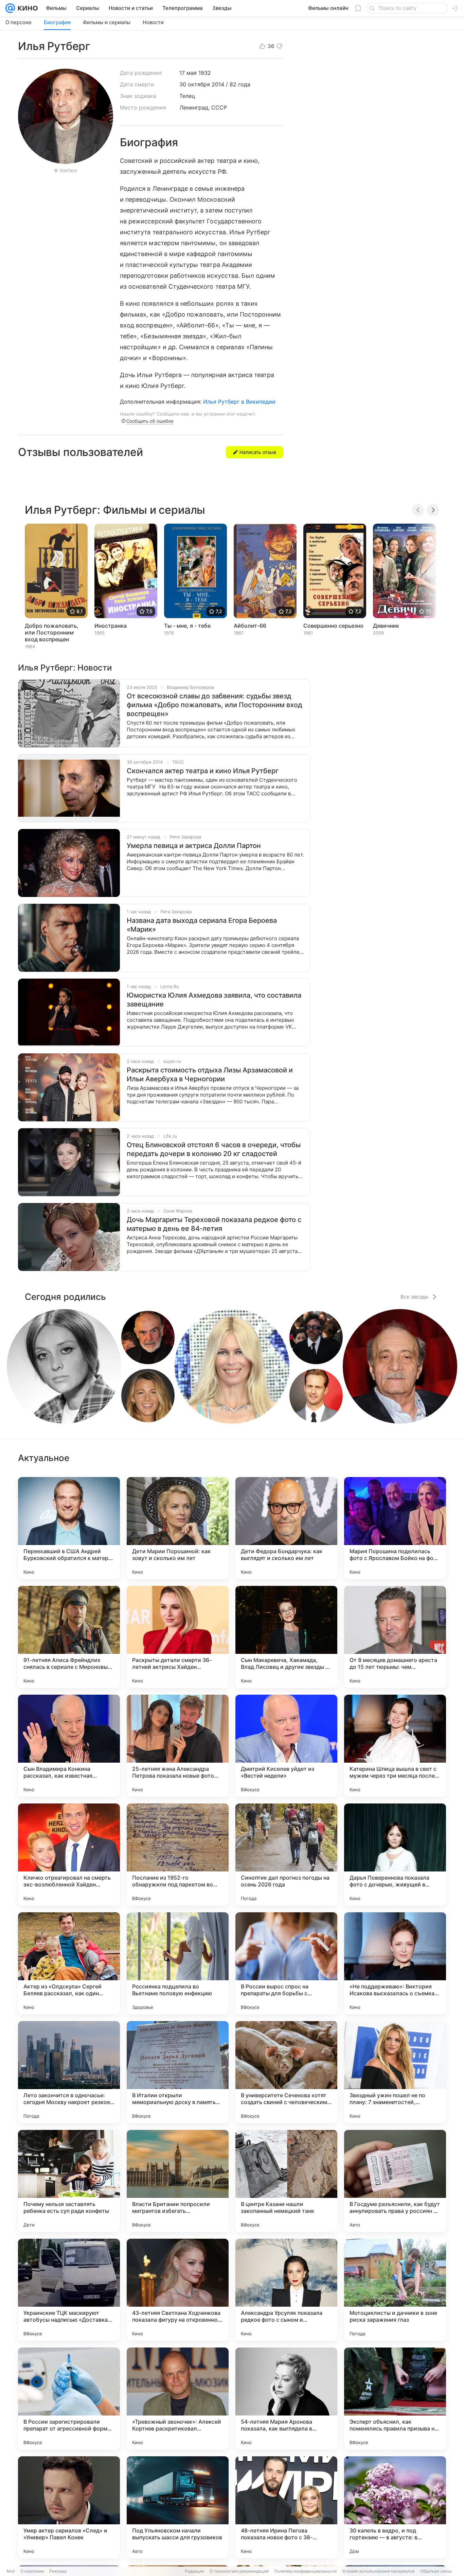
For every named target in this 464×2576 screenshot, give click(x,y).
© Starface (66, 170)
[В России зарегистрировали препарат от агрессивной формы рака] (69, 2399)
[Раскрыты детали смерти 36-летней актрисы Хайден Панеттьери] (178, 1637)
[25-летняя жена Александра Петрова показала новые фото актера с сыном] (178, 1746)
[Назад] (418, 510)
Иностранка (111, 626)
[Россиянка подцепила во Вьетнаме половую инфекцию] (178, 1963)
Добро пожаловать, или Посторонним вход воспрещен (52, 632)
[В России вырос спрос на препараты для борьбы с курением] (286, 1963)
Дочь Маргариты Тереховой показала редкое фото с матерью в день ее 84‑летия (214, 1224)
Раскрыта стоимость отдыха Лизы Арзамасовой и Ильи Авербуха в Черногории (210, 1074)
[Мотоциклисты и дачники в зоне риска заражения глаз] (395, 2290)
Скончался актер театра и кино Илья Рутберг (203, 771)
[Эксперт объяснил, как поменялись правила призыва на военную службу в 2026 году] (395, 2399)
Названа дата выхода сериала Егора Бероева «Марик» (202, 925)
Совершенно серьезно (333, 626)
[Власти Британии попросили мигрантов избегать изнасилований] (178, 2181)
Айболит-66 (250, 626)
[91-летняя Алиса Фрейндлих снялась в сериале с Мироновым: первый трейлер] (69, 1637)
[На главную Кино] (26, 8)
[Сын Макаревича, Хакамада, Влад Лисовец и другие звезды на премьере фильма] (286, 1637)
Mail (11, 2571)
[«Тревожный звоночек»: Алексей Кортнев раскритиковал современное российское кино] (178, 2399)
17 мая (188, 73)
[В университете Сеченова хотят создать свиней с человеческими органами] (286, 2072)
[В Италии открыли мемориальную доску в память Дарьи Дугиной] (178, 2072)
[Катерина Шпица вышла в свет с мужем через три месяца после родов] (395, 1746)
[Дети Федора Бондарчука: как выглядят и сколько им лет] (286, 1528)
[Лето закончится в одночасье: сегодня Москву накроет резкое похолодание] (69, 2072)
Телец (187, 96)
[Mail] (10, 8)
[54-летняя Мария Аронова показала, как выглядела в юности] (286, 2399)
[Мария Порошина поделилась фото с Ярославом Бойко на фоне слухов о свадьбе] (395, 1528)
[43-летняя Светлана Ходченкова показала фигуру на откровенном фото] (178, 2290)
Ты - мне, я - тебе (187, 626)
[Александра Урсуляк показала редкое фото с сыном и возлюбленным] (286, 2290)
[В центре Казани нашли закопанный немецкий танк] (286, 2181)
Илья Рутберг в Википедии (239, 402)
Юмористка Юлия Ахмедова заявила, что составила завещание (214, 1000)
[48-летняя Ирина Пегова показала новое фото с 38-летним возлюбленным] (286, 2507)
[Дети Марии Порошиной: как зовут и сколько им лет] (178, 1528)
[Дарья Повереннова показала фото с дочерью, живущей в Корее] (395, 1854)
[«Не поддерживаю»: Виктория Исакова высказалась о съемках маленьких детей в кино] (395, 1963)
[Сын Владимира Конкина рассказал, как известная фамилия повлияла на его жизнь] (69, 1746)
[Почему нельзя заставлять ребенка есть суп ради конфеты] (69, 2181)
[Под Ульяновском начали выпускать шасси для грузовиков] (178, 2507)
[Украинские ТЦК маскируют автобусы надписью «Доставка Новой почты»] (69, 2290)
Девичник (386, 626)
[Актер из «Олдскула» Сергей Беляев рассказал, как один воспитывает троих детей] (69, 1963)
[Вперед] (433, 510)
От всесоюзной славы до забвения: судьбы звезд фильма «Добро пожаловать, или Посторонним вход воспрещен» (215, 705)
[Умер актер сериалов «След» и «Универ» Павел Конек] (69, 2507)
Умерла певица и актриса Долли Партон (194, 846)
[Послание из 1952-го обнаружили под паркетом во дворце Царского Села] (178, 1854)
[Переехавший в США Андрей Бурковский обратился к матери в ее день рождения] (69, 1528)
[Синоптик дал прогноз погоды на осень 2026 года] (286, 1854)
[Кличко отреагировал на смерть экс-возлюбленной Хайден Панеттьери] (69, 1854)
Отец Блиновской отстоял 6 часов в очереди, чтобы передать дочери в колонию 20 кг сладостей (214, 1149)
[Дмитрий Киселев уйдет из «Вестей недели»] (286, 1746)
